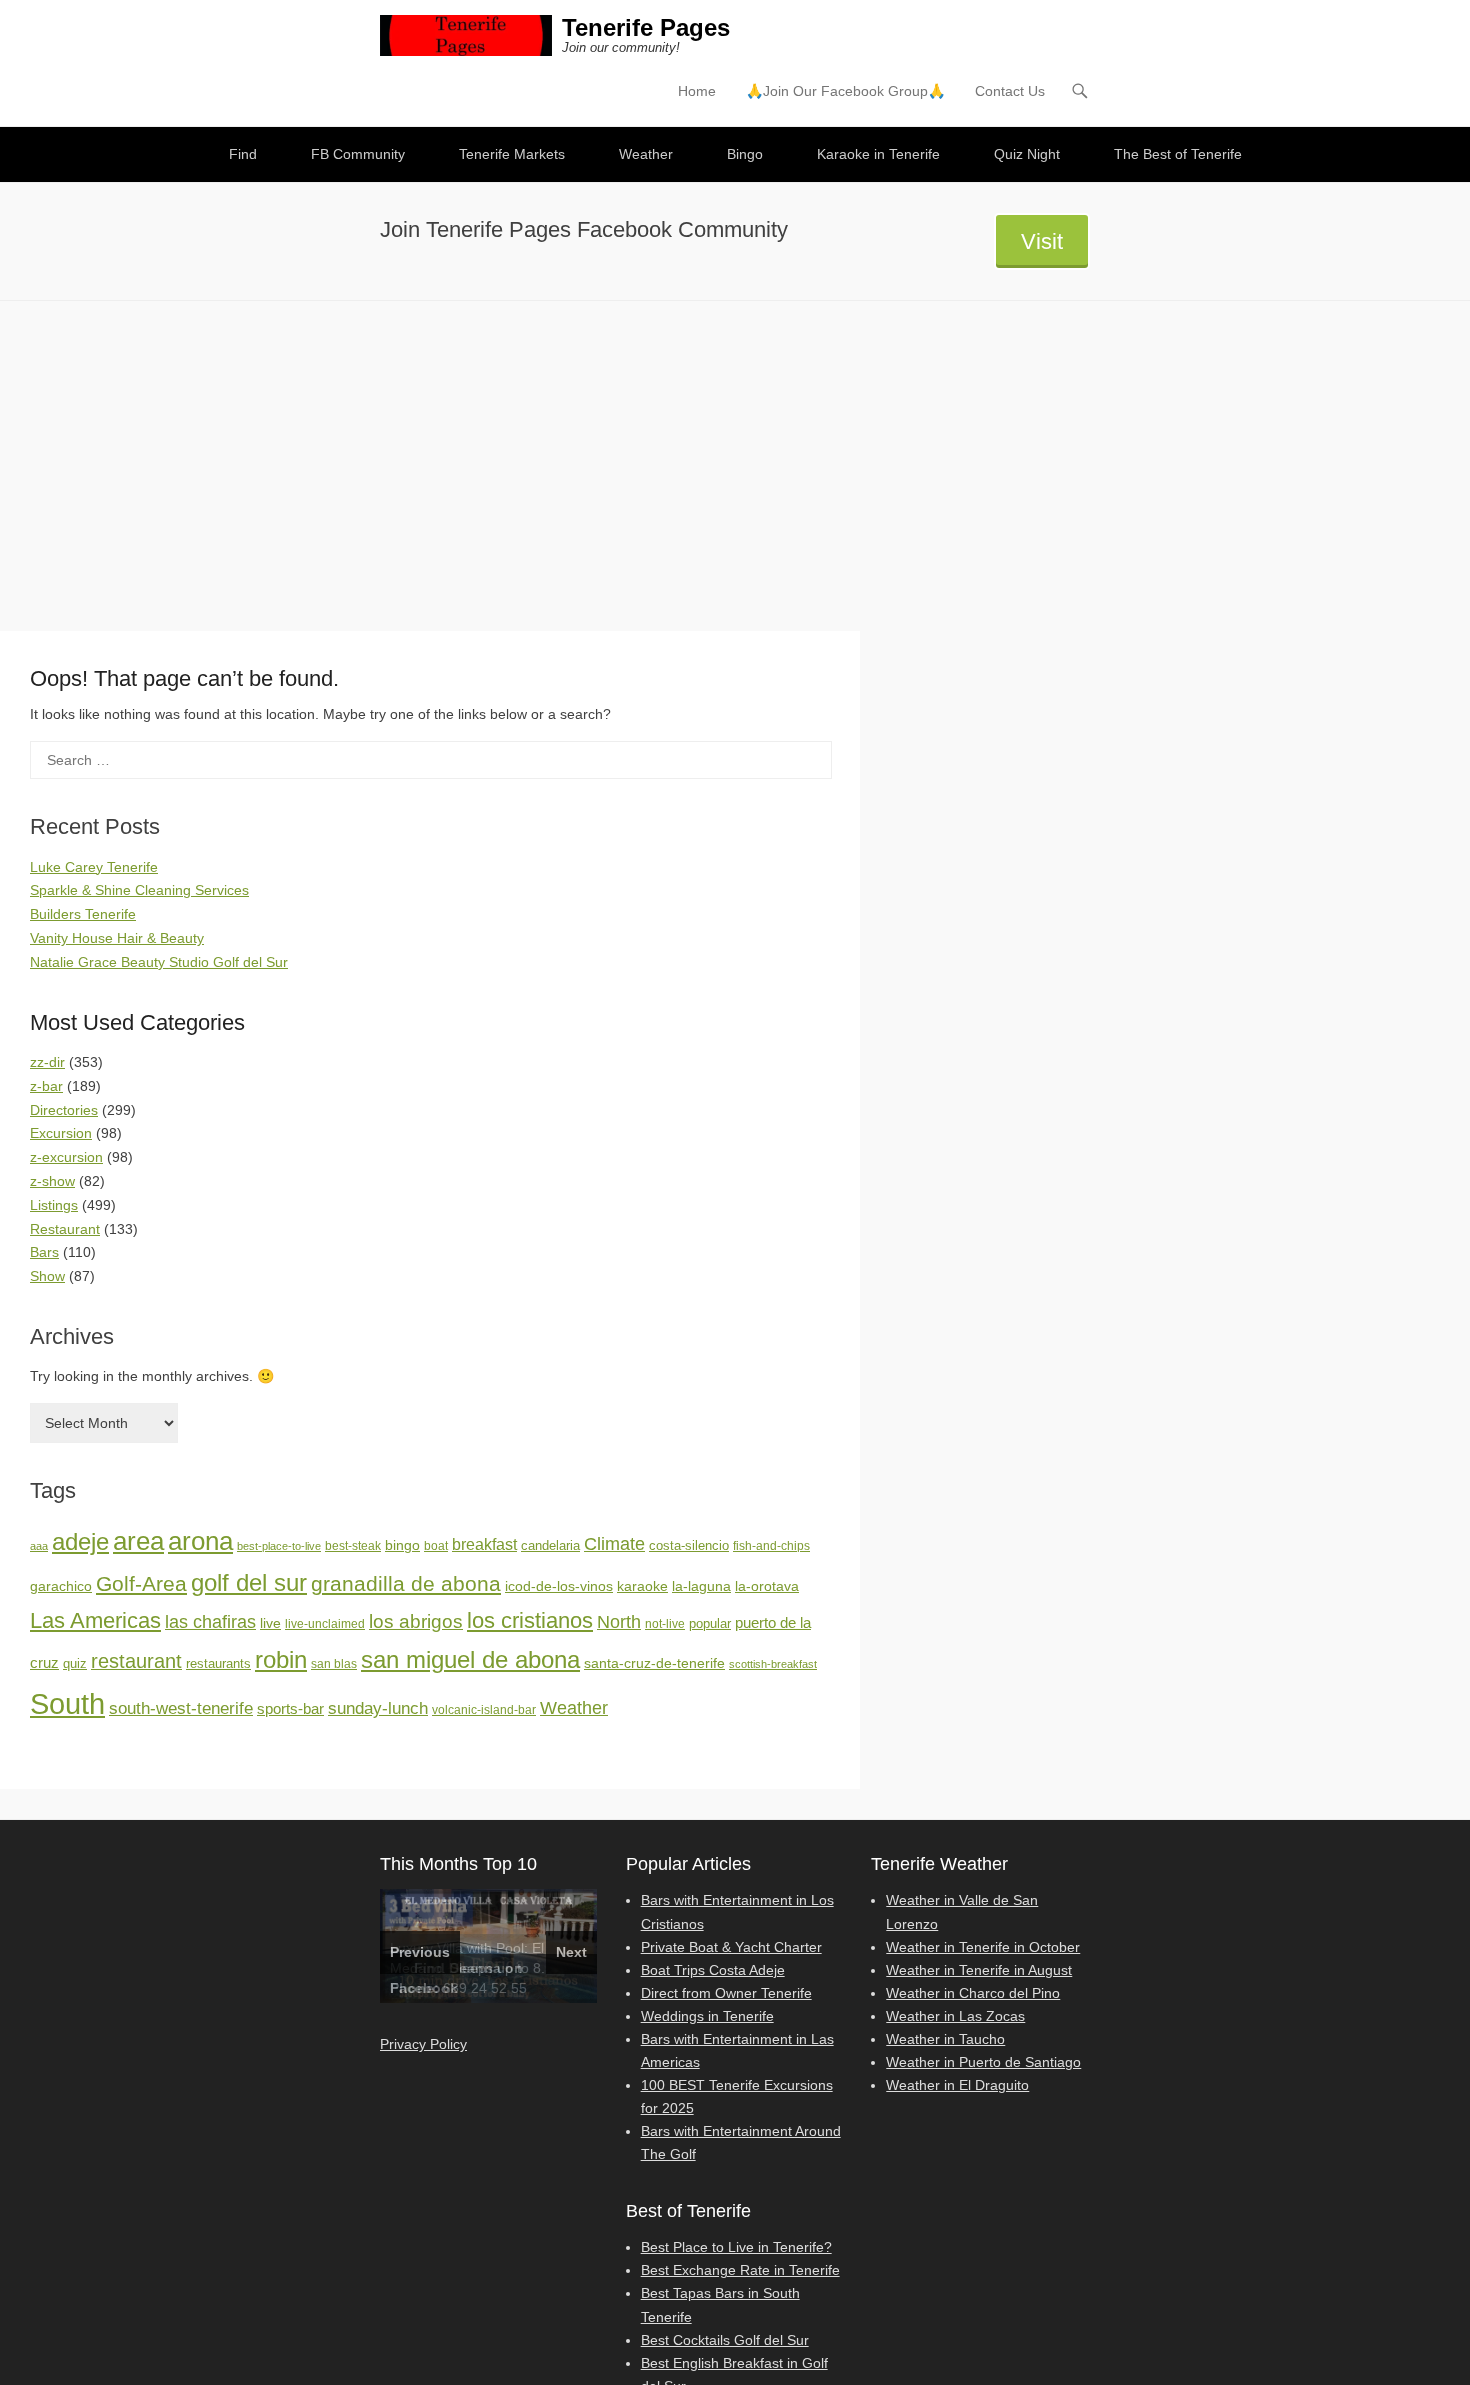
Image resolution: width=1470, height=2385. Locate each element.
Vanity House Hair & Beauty (117, 938)
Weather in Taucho (945, 2039)
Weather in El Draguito (957, 2085)
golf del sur (249, 1582)
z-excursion (66, 1157)
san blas (334, 1664)
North (619, 1622)
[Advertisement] (735, 451)
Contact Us (1010, 91)
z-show (52, 1181)
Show (47, 1276)
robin (281, 1660)
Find (243, 154)
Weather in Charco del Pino (973, 1993)
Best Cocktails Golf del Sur (725, 2340)
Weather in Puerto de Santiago (983, 2062)
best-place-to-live (279, 1546)
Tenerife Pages (646, 27)
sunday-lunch (378, 1708)
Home (697, 91)
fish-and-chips (771, 1546)
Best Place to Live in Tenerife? (736, 2247)
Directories (64, 1110)
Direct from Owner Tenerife (726, 1993)
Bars (44, 1252)
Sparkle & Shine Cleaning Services (139, 890)
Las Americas (95, 1620)
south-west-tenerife (181, 1708)
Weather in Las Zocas (955, 2016)
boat (436, 1546)
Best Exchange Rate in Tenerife (740, 2270)
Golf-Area (141, 1583)
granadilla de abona (406, 1583)
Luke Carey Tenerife (94, 867)
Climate (614, 1544)
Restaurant (65, 1229)
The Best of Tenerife (1178, 154)
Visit (1042, 241)
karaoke (642, 1586)
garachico (61, 1586)
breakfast (484, 1544)
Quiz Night (1027, 154)
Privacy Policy (423, 2044)
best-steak (353, 1546)
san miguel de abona (470, 1659)
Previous (420, 1952)
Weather (646, 154)
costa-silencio (689, 1545)
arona (200, 1541)
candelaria (550, 1545)
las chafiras (210, 1622)
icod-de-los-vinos (559, 1586)
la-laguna (701, 1586)
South (67, 1703)
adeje (80, 1541)
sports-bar (290, 1709)
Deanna (475, 1968)
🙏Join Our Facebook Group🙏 (845, 91)
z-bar (46, 1086)
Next (571, 1952)
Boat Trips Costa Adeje (713, 1970)
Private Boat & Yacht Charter (731, 1947)
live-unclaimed (325, 1624)
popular (710, 1623)
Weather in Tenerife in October (983, 1947)
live (270, 1623)
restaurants (218, 1663)
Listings (54, 1205)
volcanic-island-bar (484, 1710)
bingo (402, 1545)
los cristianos (530, 1620)
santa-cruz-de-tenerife (654, 1663)
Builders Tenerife (83, 914)
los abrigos (416, 1621)
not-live (665, 1624)
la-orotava (767, 1586)
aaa (39, 1546)
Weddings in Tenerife (707, 2016)
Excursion (61, 1133)
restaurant (136, 1661)
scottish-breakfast (773, 1664)
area (138, 1541)
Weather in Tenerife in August (979, 1970)
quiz (75, 1663)
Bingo (745, 154)
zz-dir (47, 1062)
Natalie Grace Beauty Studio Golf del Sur (159, 962)
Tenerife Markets (512, 154)
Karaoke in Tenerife (878, 154)
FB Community (358, 154)
